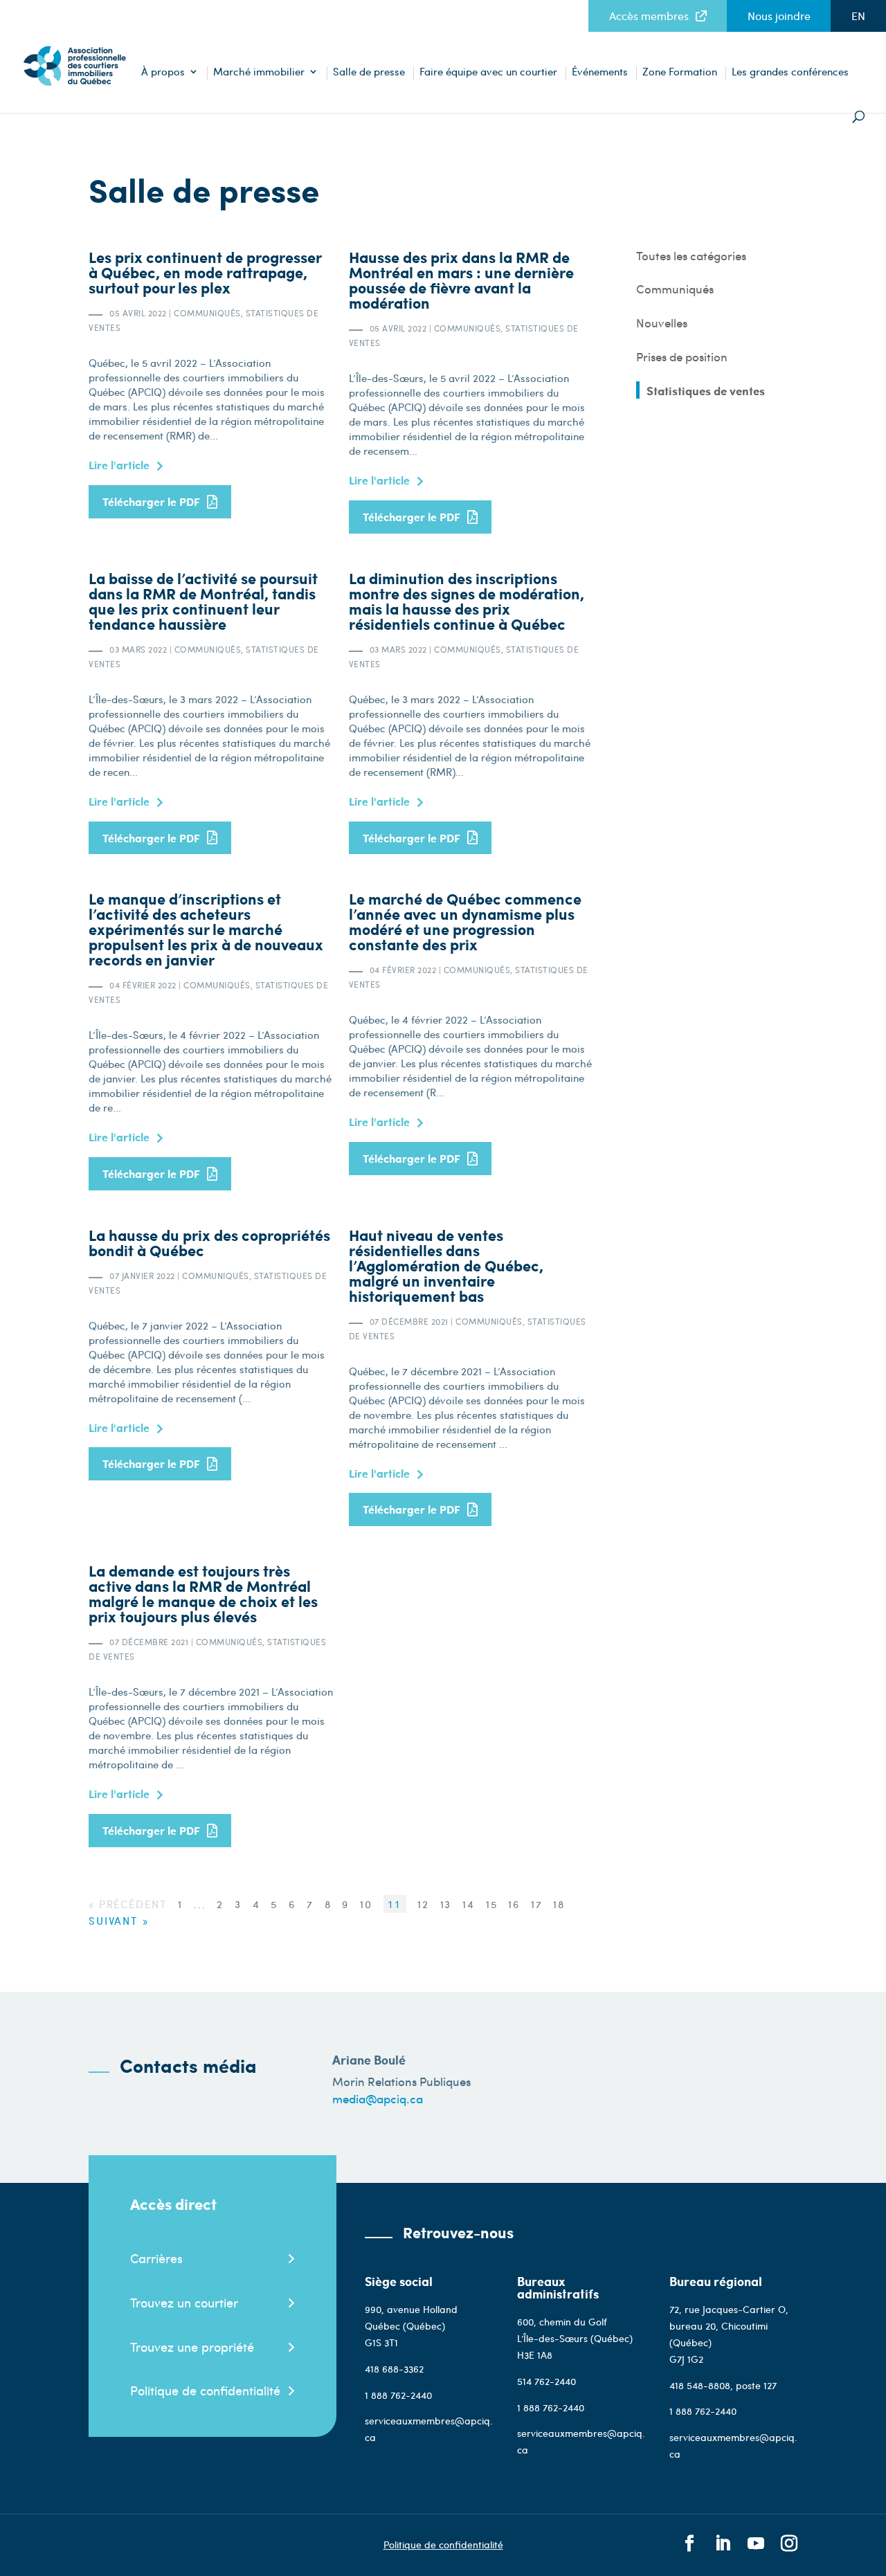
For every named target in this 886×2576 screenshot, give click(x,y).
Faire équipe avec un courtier (488, 72)
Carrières (156, 2258)
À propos (163, 72)
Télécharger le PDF (151, 501)
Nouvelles (662, 323)
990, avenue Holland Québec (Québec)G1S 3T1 (411, 2326)
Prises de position (682, 357)
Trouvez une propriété (192, 2347)
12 (423, 1904)
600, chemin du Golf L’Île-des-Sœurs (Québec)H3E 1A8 (575, 2338)
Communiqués (675, 289)
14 (471, 1904)
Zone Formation (680, 72)
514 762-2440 (546, 2381)
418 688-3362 (394, 2369)
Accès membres (649, 16)
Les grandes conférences (790, 72)
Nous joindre (779, 16)
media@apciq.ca (378, 2098)
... (202, 1904)
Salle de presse (369, 72)
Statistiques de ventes (706, 391)
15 (494, 1904)
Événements (600, 72)
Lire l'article (119, 465)
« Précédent (128, 1904)
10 (368, 1904)
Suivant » (119, 1921)
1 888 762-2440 (398, 2395)
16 (516, 1904)
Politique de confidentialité (205, 2390)
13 (448, 1904)
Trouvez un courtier (184, 2302)
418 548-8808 (700, 2385)
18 (559, 1904)
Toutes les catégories (691, 256)
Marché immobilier (259, 72)
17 (539, 1904)
